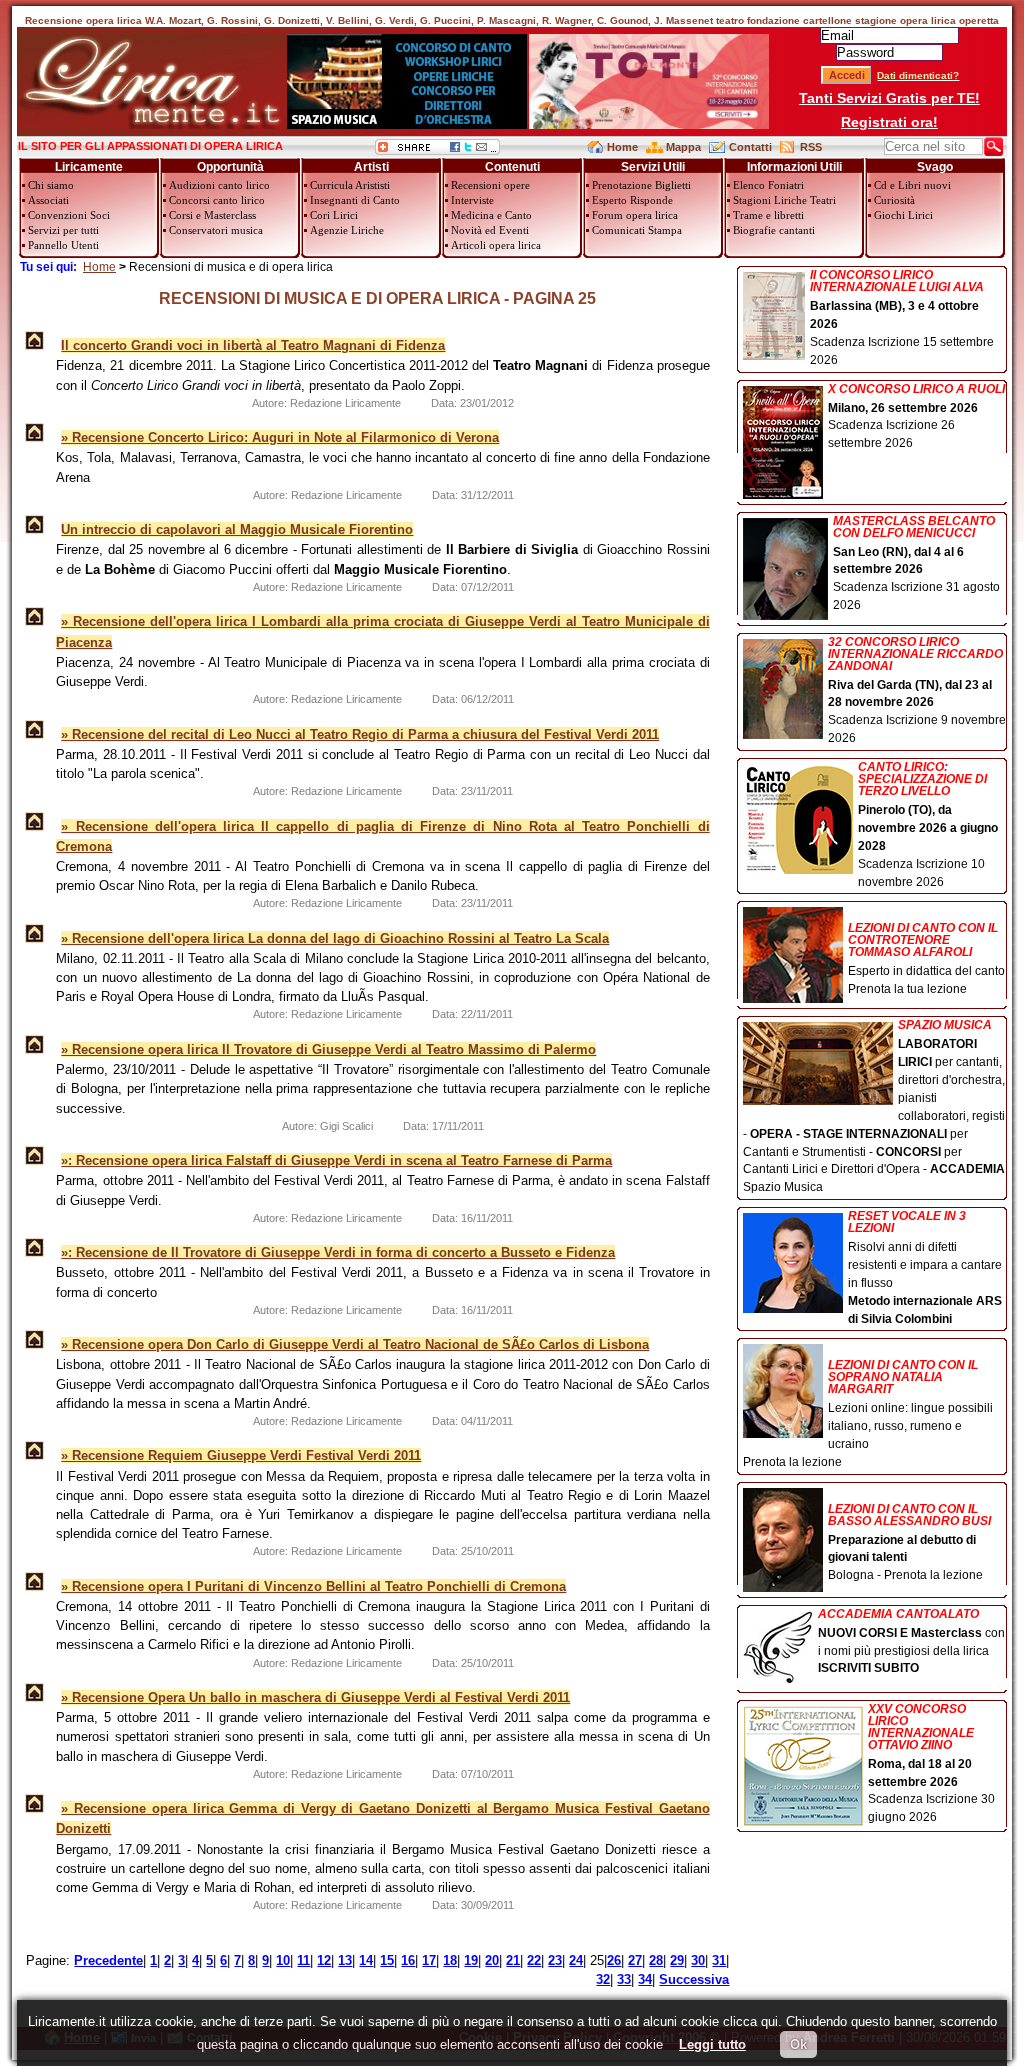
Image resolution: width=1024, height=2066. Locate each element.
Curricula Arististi (350, 185)
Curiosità (894, 200)
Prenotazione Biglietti (641, 185)
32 (603, 1979)
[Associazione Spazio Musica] (407, 124)
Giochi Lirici (903, 215)
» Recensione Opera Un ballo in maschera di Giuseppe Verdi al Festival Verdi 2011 (315, 1697)
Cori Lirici (334, 215)
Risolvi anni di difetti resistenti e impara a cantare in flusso (925, 1267)
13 (345, 1960)
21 (513, 1960)
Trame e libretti (768, 215)
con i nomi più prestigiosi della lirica (911, 1642)
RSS (811, 147)
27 (635, 1960)
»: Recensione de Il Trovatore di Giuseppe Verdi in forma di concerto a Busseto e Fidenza (338, 1252)
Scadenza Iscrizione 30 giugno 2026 (931, 1764)
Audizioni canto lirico (219, 185)
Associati (48, 200)
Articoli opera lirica (496, 245)
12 (324, 1960)
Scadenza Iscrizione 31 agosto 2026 (916, 564)
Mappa (683, 147)
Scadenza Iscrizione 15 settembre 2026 (902, 318)
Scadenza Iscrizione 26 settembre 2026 (916, 417)
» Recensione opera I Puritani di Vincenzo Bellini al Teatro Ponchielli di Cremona (313, 1586)
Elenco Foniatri (768, 185)
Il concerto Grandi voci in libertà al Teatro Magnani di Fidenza (253, 345)
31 (719, 1960)
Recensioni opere (490, 185)
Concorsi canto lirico (217, 200)
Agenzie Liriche (347, 230)
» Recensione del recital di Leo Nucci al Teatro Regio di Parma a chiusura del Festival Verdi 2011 (360, 734)
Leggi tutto (712, 2044)
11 (303, 1960)
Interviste (472, 200)
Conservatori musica (216, 230)
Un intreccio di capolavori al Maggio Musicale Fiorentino (237, 529)
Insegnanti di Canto (355, 200)
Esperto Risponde (632, 200)
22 (534, 1960)
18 (450, 1960)
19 (471, 1960)
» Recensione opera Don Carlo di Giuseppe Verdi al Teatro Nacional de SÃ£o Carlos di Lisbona (355, 1344)
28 (656, 1960)
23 (555, 1960)
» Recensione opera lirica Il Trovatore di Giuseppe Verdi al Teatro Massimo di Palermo (328, 1049)
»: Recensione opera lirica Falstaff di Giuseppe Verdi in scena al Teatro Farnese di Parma (336, 1160)
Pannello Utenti (63, 245)
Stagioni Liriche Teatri (784, 200)
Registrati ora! (889, 122)
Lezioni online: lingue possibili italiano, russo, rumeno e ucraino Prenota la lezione (868, 1413)
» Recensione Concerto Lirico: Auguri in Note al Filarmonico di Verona (280, 437)
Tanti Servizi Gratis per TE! (889, 98)
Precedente (108, 1960)
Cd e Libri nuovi (912, 185)
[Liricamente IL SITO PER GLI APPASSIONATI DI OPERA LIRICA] (151, 124)
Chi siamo (51, 185)
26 (614, 1960)
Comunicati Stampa (637, 230)
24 (576, 1960)
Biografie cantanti (774, 230)
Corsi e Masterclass (212, 215)
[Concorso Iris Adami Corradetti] (649, 124)
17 (429, 1960)
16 (408, 1960)
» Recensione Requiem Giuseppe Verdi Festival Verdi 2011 (241, 1455)
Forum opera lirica (635, 215)
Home (622, 147)
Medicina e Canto (491, 215)
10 (283, 1960)
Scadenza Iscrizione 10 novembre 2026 (928, 824)
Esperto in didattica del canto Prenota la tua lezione (926, 958)
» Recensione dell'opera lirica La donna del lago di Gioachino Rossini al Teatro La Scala (335, 938)
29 (677, 1960)
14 (366, 1960)
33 (624, 1979)
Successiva (694, 1979)
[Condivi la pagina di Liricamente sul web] (437, 150)
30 (698, 1960)
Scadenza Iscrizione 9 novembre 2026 (917, 691)
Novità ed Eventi (490, 230)
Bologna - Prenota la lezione (909, 1542)
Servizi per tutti (63, 230)
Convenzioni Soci (69, 215)
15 (387, 1960)
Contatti (750, 147)
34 (645, 1979)
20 (492, 1960)
